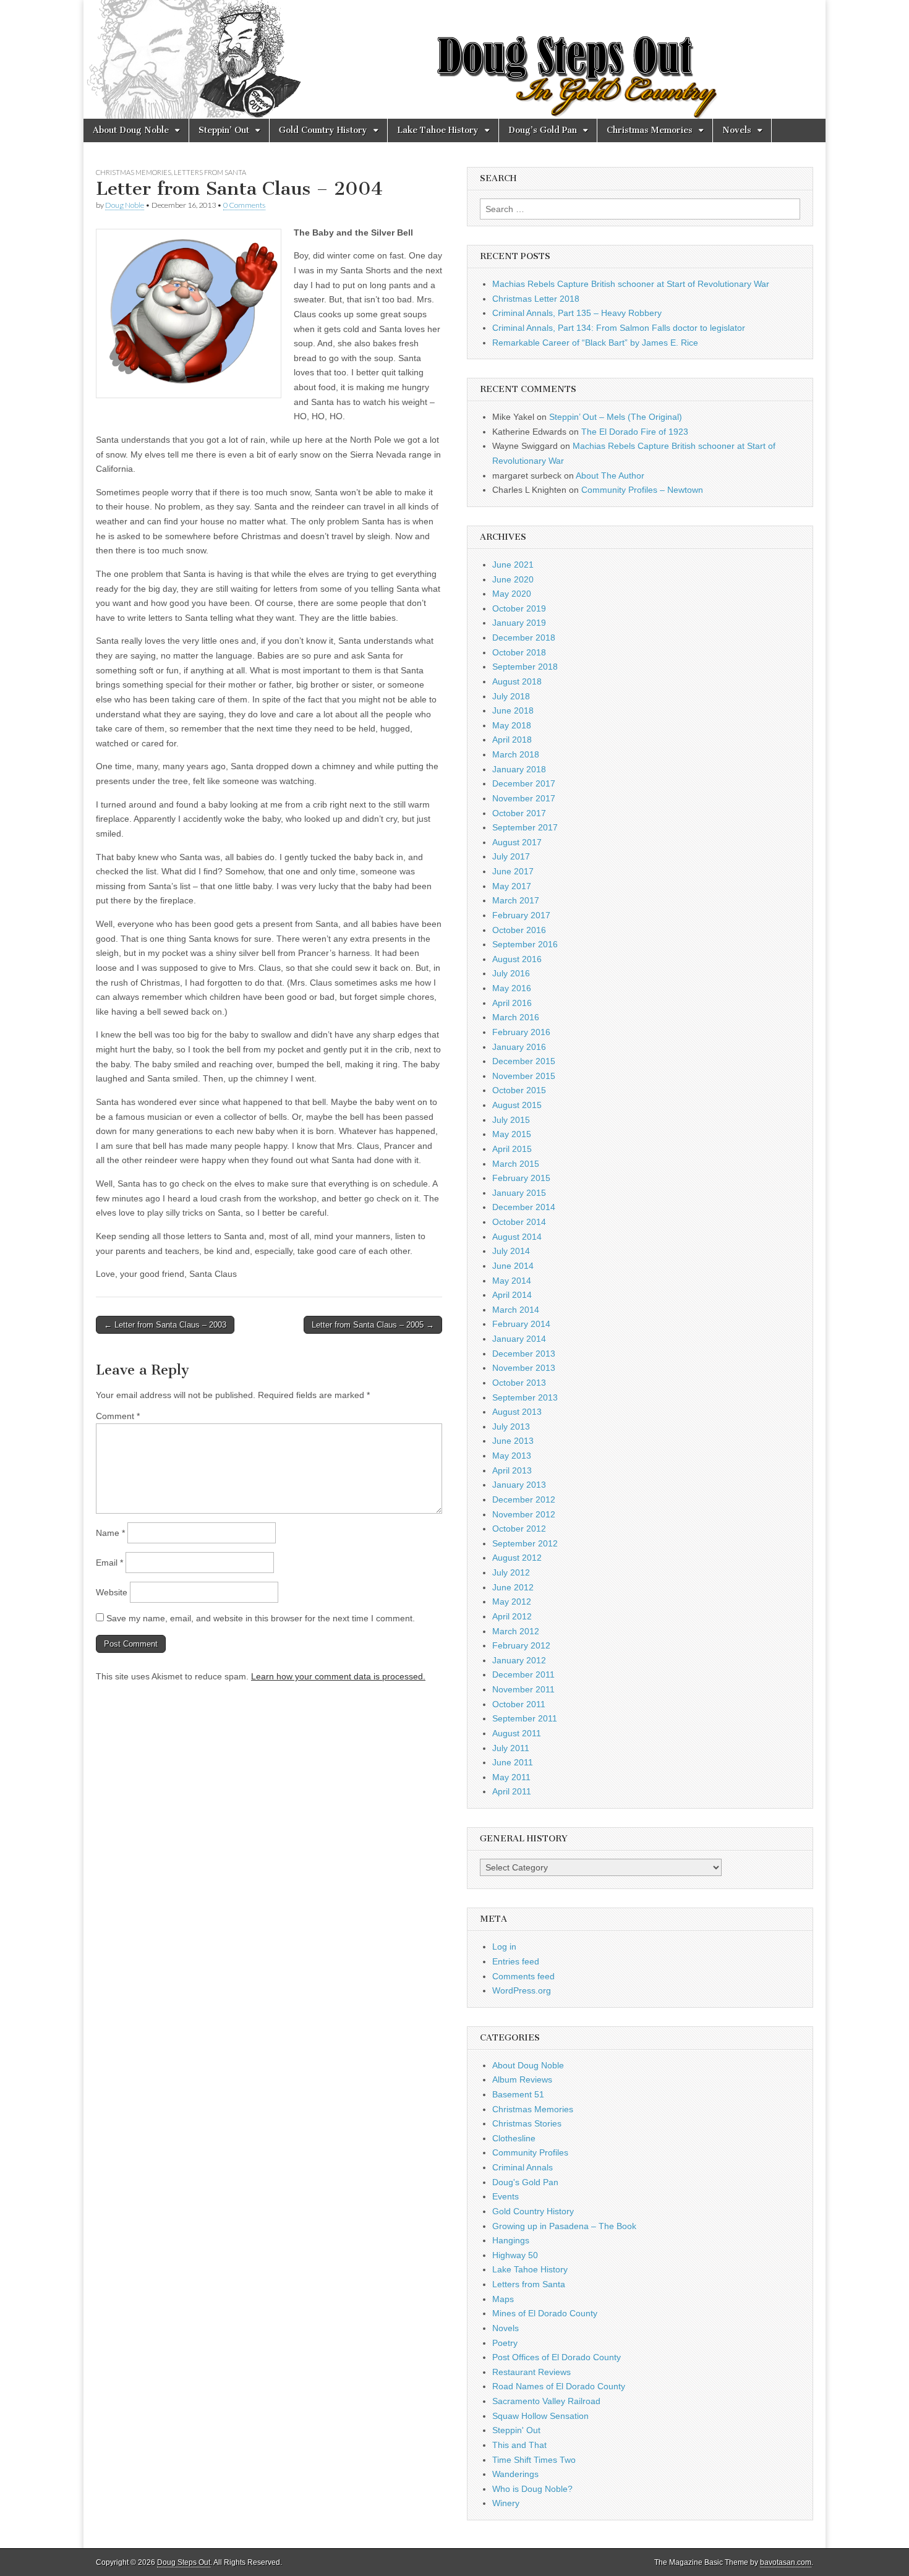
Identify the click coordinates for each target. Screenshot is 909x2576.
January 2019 (519, 623)
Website (112, 1592)
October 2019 (519, 608)
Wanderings (515, 2474)
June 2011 (513, 1762)
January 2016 (519, 1047)
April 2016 (512, 1003)
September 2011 (525, 1718)
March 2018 (516, 754)
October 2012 (519, 1529)
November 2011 (523, 1689)
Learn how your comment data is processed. (338, 1676)
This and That (519, 2445)
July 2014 (511, 1251)
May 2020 (512, 594)
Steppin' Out (516, 2430)
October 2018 (519, 652)
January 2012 (519, 1660)
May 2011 (511, 1777)
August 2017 (517, 842)
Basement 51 (518, 2094)
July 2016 (511, 973)
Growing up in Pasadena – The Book (564, 2226)
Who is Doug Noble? (532, 2489)
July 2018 (511, 696)
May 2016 (512, 988)
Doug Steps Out (184, 2562)
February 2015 (521, 1178)
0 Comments (244, 205)
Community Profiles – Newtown (642, 490)
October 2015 (519, 1090)
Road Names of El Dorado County (559, 2386)
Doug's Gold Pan (525, 2182)
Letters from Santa (210, 172)
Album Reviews (522, 2079)
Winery (506, 2503)
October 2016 (519, 930)
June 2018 (513, 710)
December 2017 (524, 783)
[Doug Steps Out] (454, 59)
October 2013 (519, 1383)
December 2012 (524, 1499)
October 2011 (519, 1704)
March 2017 (516, 900)
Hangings (511, 2240)
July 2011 (511, 1748)
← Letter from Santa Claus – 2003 (165, 1325)
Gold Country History (323, 130)
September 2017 (525, 827)
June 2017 (513, 871)
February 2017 (521, 915)
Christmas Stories (527, 2123)
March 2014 (516, 1310)
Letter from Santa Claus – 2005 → (373, 1325)
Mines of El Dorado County (545, 2313)
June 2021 (513, 565)
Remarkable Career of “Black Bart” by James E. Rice (595, 343)
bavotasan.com (786, 2562)
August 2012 (517, 1558)
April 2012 (512, 1616)
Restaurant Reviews (531, 2372)
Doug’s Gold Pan (543, 130)
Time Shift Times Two (534, 2460)
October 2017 (519, 813)
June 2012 (513, 1587)
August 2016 (517, 959)
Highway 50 (515, 2255)
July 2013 (511, 1427)
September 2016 (525, 944)
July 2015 (511, 1120)
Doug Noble (125, 205)
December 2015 (524, 1061)
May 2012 (512, 1601)
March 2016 (516, 1017)
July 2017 (511, 856)
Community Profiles (530, 2152)
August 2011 (517, 1733)
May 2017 (512, 886)
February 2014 (521, 1324)
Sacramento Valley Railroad (546, 2401)
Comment (118, 1416)
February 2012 (521, 1645)
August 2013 (517, 1412)
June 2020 (513, 579)
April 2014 (512, 1295)
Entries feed (516, 1961)
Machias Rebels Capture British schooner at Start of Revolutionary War (631, 284)
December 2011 (523, 1674)
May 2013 (512, 1456)
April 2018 (512, 740)
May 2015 (512, 1134)
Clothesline (514, 2138)
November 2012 (524, 1514)
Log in (504, 1947)
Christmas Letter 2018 (536, 299)
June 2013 (513, 1441)
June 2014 (513, 1266)
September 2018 (525, 667)
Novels (737, 130)
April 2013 (512, 1470)
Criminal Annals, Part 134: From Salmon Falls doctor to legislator (619, 328)
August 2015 (517, 1105)
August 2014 (517, 1237)
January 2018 (519, 769)
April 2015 (512, 1149)
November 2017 (524, 798)
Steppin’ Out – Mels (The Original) (616, 417)
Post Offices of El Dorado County (557, 2357)
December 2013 (524, 1354)
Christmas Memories (650, 130)
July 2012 (511, 1572)
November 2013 (524, 1368)
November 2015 (524, 1076)
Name (110, 1533)
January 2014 (519, 1339)
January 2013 (519, 1485)
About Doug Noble (131, 130)
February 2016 (521, 1032)
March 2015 (516, 1164)
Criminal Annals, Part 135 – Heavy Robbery (577, 313)
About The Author (610, 476)
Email (109, 1563)
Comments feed (523, 1976)
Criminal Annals (523, 2167)
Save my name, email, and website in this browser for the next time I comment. (261, 1618)
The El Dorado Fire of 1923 (635, 432)
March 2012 (516, 1631)
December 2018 (524, 638)
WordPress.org (522, 1990)
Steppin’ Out (224, 130)
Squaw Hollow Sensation (540, 2416)
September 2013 (525, 1397)
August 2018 (517, 681)
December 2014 (524, 1207)
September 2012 (525, 1543)
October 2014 (519, 1222)
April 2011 (512, 1791)
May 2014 (512, 1281)
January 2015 (519, 1193)
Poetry (505, 2343)
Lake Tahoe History (438, 130)
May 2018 (512, 725)
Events (506, 2196)
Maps (503, 2299)
